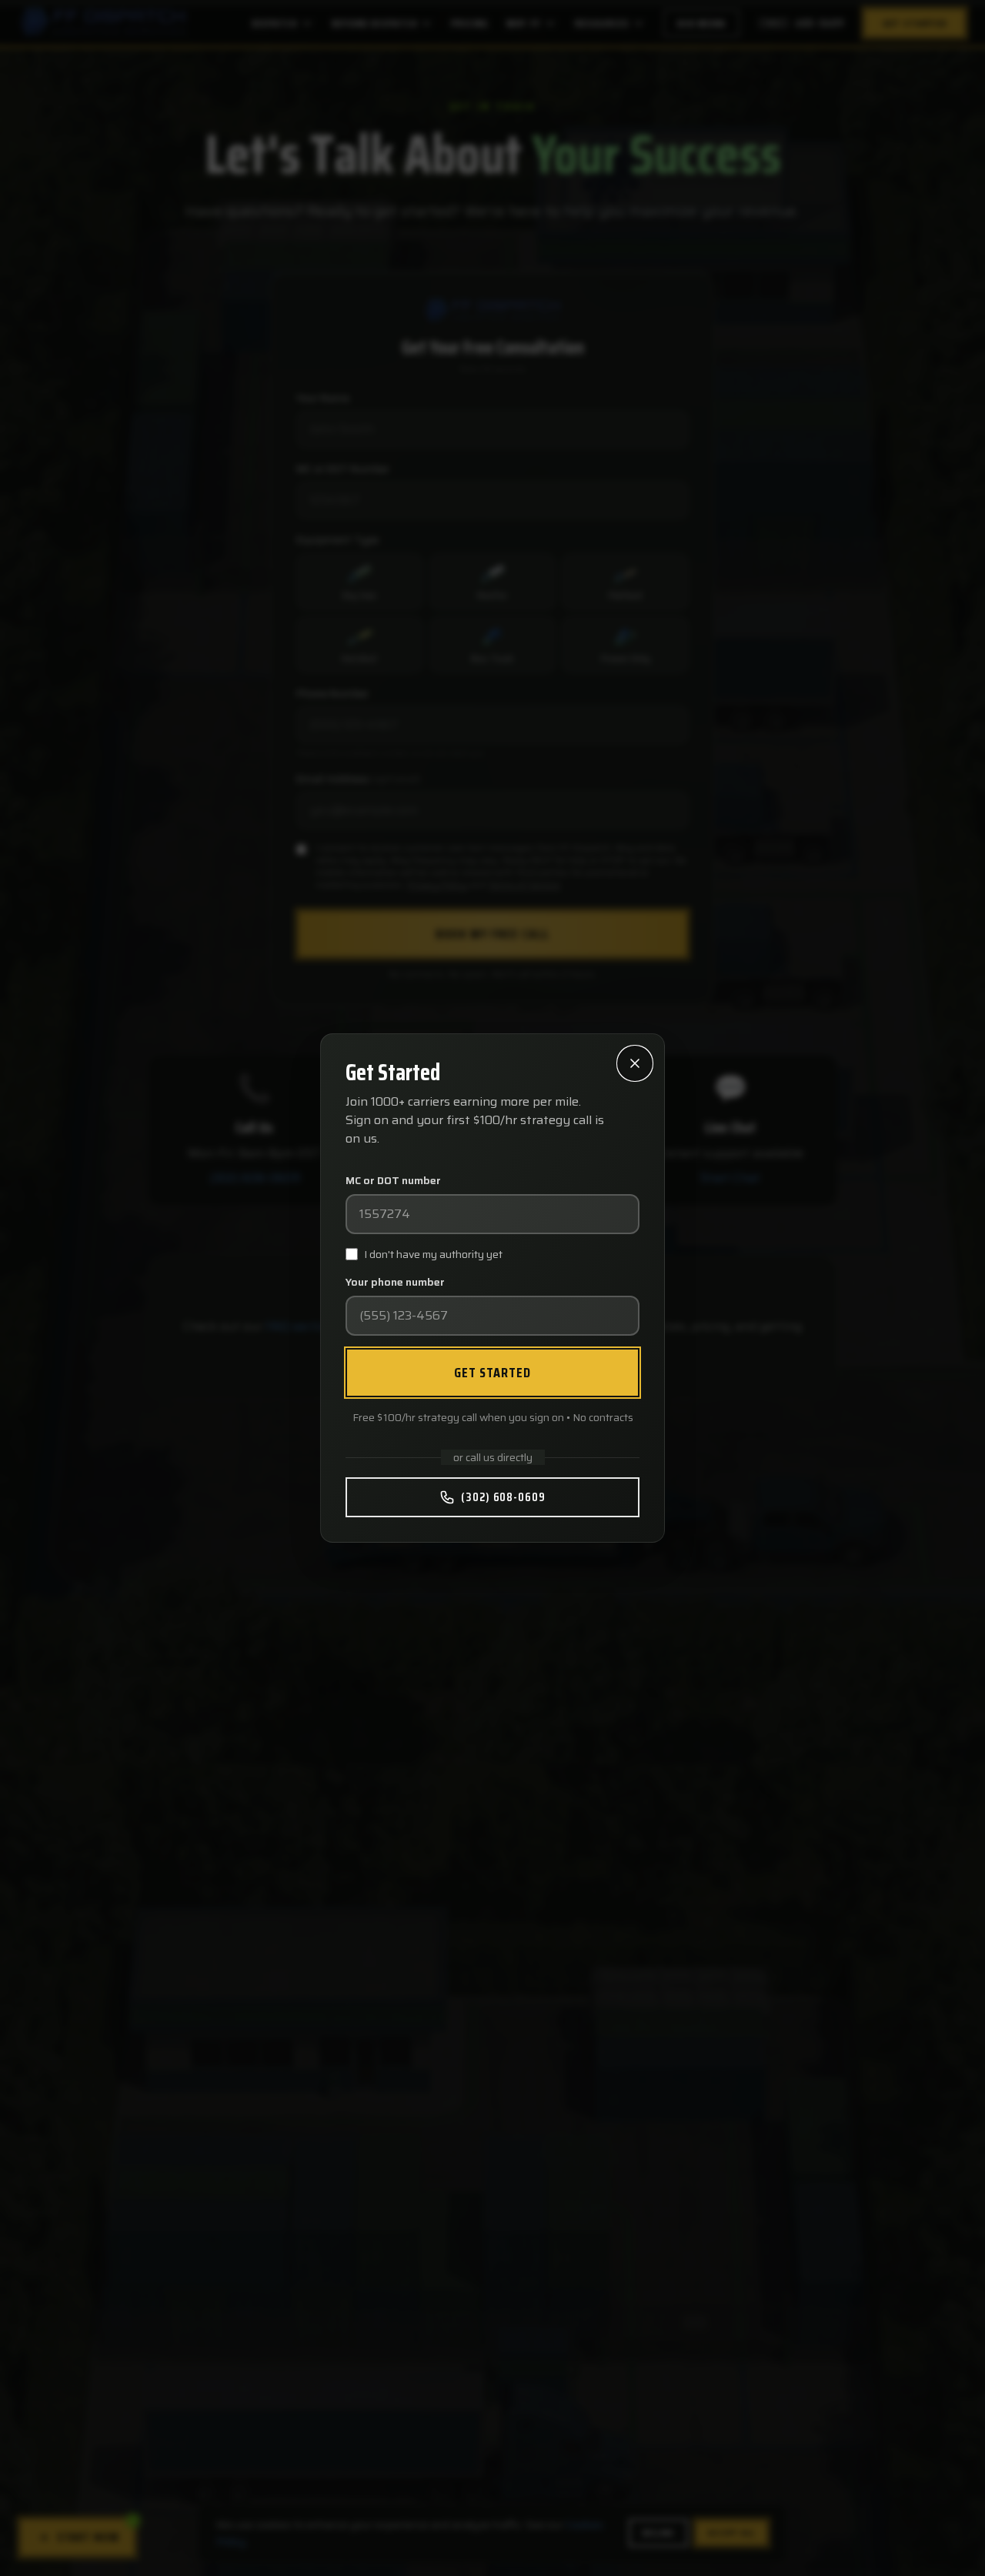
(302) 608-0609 (503, 1497)
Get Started (493, 1373)
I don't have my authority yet (433, 1254)
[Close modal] (635, 1063)
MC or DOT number (393, 1180)
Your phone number (395, 1282)
